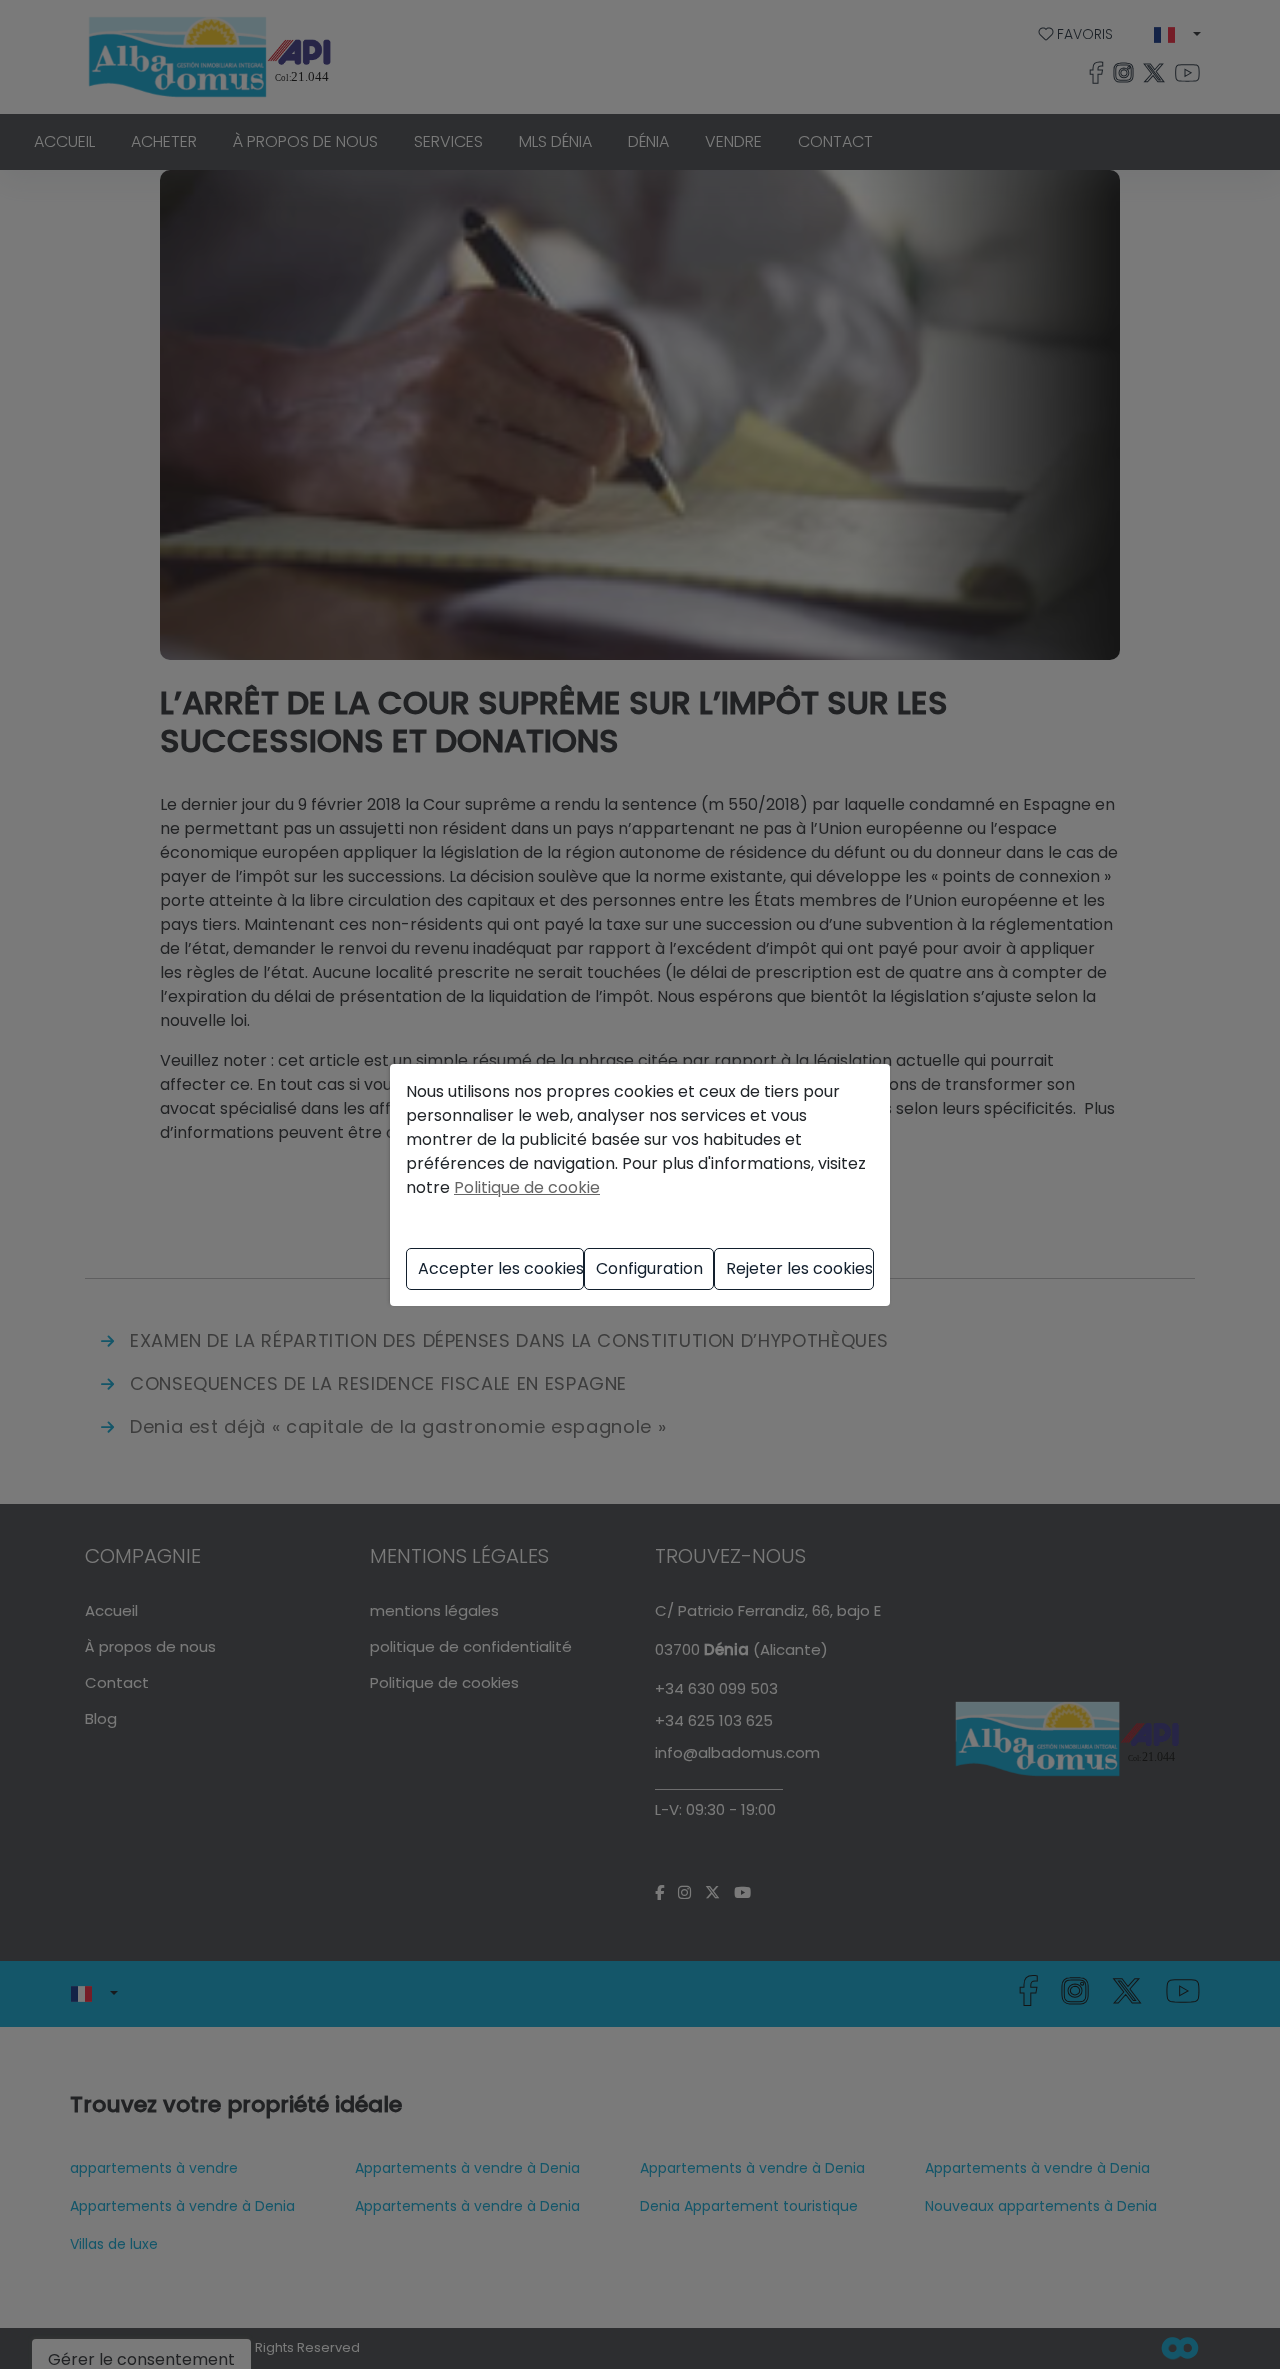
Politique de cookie (527, 1187)
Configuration (649, 1268)
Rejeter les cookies (799, 1268)
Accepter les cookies (501, 1268)
